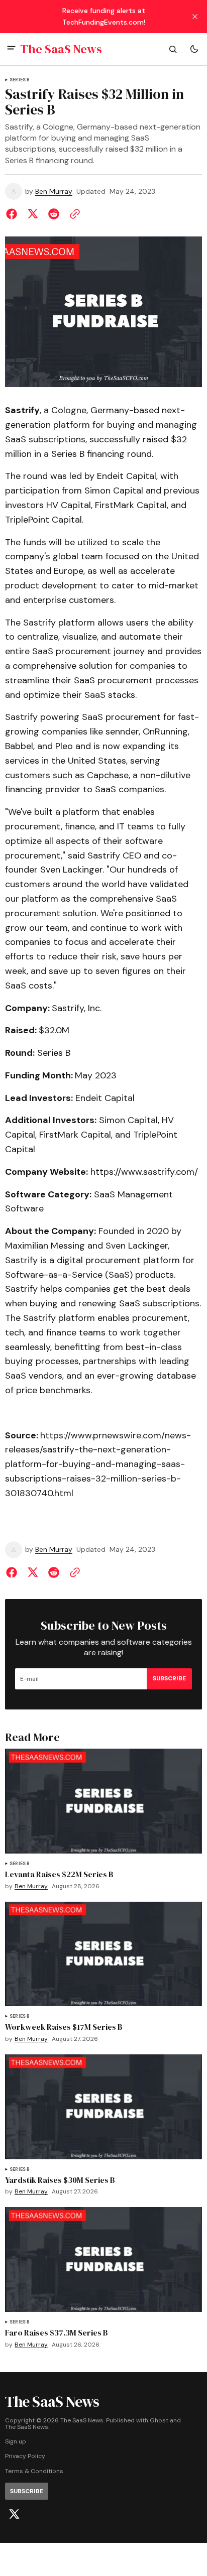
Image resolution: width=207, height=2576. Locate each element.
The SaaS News (27, 2427)
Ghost (159, 2421)
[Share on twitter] (33, 214)
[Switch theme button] (194, 49)
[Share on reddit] (54, 214)
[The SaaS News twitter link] (14, 2514)
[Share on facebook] (14, 214)
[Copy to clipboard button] (73, 214)
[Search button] (173, 49)
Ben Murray (54, 192)
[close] (195, 17)
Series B (20, 80)
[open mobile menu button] (11, 49)
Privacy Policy (25, 2456)
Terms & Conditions (34, 2471)
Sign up (16, 2442)
